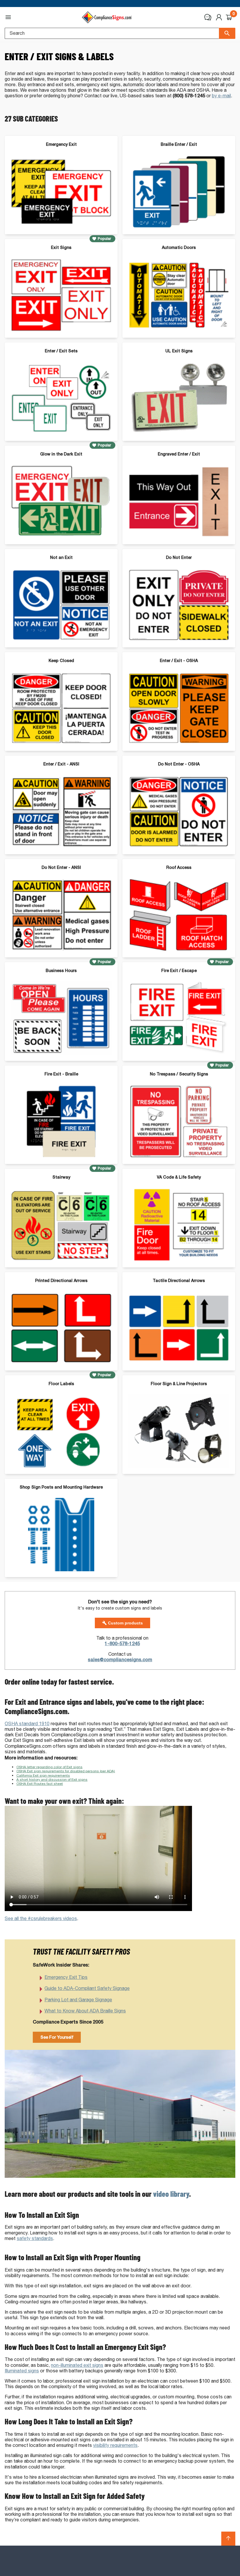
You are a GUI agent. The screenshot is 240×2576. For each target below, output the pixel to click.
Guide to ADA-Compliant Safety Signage (87, 1988)
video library (171, 2194)
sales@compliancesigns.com (120, 1660)
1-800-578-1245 (122, 1644)
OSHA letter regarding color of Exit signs (49, 1767)
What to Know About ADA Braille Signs (85, 2011)
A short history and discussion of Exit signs (52, 1779)
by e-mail (221, 96)
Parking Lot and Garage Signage (78, 2000)
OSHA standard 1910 (27, 1724)
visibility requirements (115, 2445)
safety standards (35, 2238)
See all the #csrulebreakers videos (41, 1918)
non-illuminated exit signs (77, 2365)
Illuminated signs (22, 2371)
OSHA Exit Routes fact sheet (40, 1784)
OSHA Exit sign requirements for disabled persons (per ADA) (66, 1771)
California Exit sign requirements (43, 1775)
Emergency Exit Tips (66, 1977)
